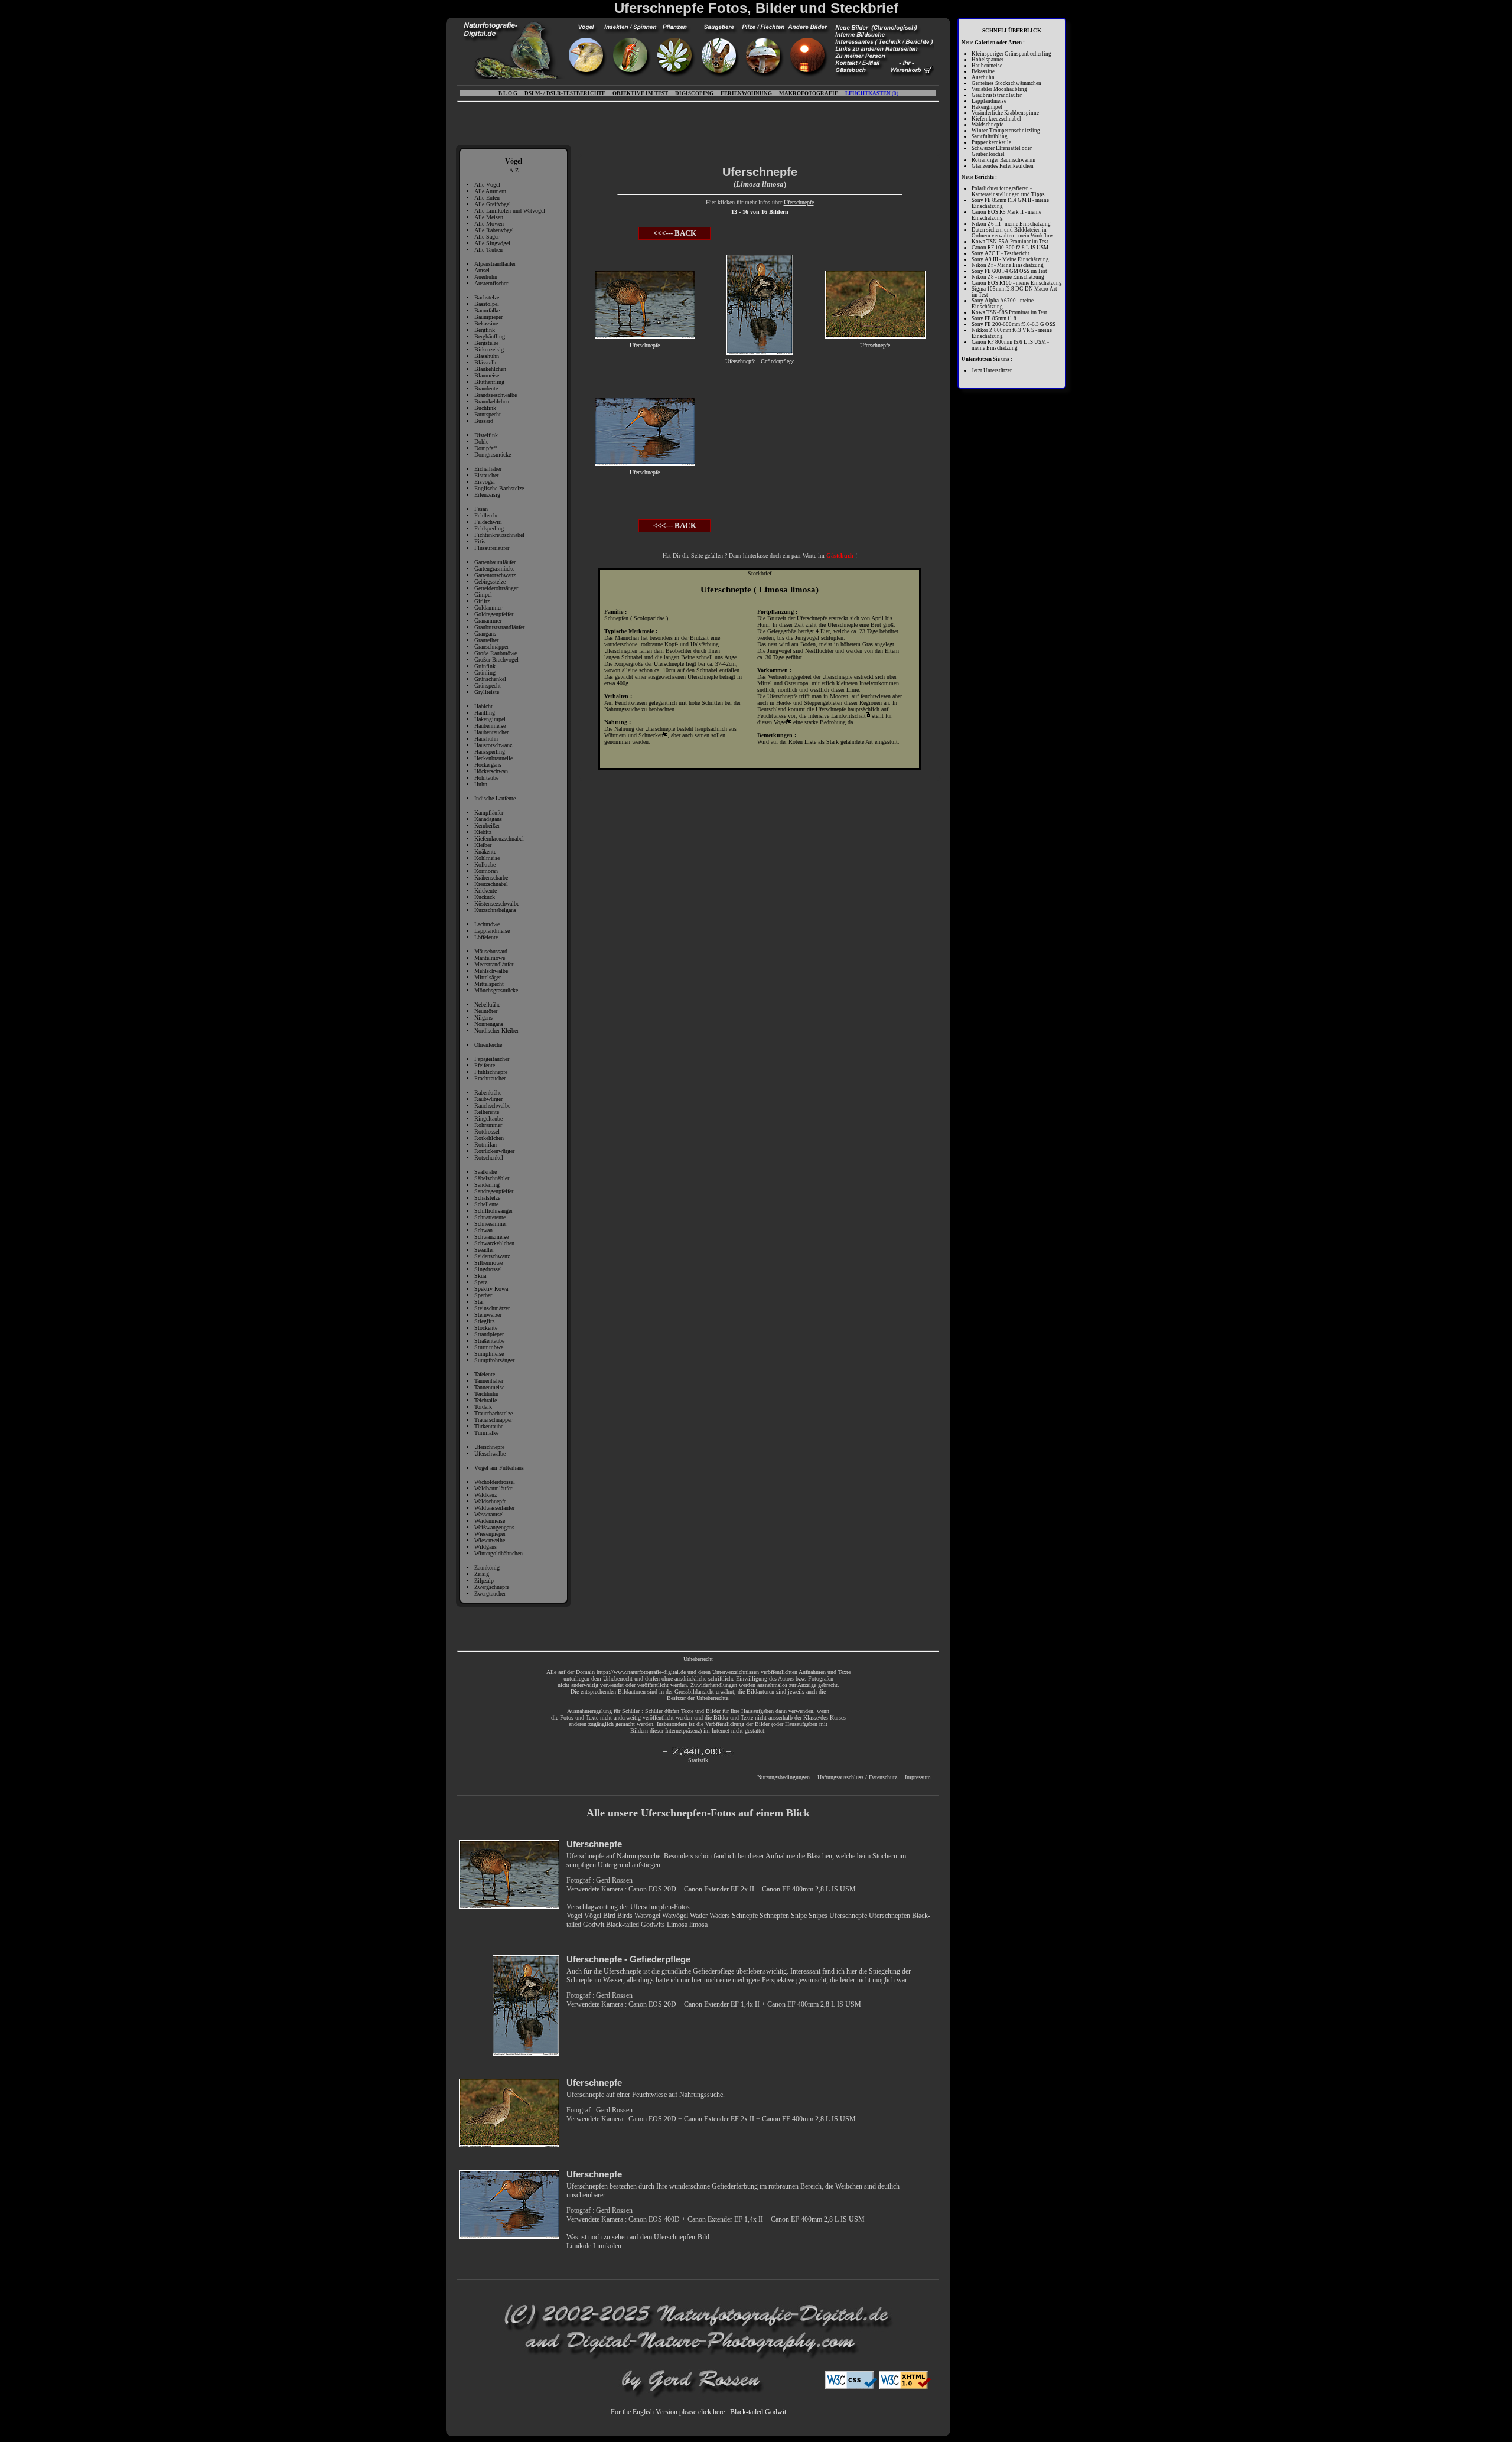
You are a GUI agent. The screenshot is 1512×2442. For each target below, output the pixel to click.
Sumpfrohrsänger (494, 1360)
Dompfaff (485, 448)
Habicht (483, 706)
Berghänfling (490, 336)
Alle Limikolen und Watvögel (510, 211)
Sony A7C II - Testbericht (1001, 253)
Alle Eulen (487, 198)
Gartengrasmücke (494, 569)
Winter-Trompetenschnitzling (1006, 131)
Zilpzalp (484, 1580)
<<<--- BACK (675, 233)
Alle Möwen (489, 224)
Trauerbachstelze (493, 1413)
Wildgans (485, 1547)
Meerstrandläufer (494, 964)
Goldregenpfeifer (494, 614)
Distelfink (486, 435)
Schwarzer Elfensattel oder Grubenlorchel (1002, 151)
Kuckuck (485, 897)
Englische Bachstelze (499, 488)
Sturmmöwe (489, 1347)
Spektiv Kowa (491, 1289)
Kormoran (486, 871)
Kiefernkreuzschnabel (499, 839)
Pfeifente (485, 1065)
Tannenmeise (489, 1387)
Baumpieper (488, 317)
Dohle (481, 442)
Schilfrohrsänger (493, 1211)
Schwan (483, 1230)
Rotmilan (485, 1145)
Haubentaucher (491, 732)
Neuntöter (486, 1011)
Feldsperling (489, 528)
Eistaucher (486, 475)
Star (479, 1302)
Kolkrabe (485, 865)
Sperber (483, 1295)
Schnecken (651, 735)
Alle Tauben (488, 250)
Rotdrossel (487, 1132)
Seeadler (484, 1250)
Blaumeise (487, 375)
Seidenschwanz (492, 1256)
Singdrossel (488, 1269)
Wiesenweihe (490, 1540)
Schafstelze (487, 1198)
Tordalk (483, 1407)
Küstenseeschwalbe (497, 903)
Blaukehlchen (490, 369)
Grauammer (488, 621)
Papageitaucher (492, 1059)
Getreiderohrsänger (496, 588)
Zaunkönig (487, 1567)
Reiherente (487, 1112)
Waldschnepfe (490, 1501)
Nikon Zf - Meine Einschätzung (1008, 265)
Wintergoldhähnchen (498, 1553)
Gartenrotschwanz (495, 575)
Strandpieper (489, 1334)
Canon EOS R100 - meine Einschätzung (1017, 283)
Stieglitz (484, 1321)
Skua (480, 1276)
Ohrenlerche (488, 1045)
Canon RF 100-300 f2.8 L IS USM (1010, 248)
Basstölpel (487, 304)
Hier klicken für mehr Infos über (745, 202)
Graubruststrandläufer (499, 627)
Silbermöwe (488, 1263)
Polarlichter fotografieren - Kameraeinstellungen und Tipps (1008, 191)
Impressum (918, 1777)
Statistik (698, 1760)
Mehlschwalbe (491, 971)
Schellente (486, 1204)
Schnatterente (490, 1217)
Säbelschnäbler (492, 1178)
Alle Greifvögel (493, 204)
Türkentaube (489, 1426)
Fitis (480, 541)
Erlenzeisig (487, 495)
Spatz (481, 1282)
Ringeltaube (488, 1119)
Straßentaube (489, 1341)
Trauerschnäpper (493, 1420)
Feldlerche (486, 515)
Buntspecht (488, 414)
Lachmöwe (487, 924)
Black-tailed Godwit (758, 2412)
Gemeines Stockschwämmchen (1006, 83)
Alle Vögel (487, 185)
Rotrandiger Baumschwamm (1003, 160)
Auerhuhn (486, 277)
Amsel (482, 270)
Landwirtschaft (848, 716)
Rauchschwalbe (492, 1106)
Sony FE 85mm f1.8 (994, 318)
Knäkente (485, 852)
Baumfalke (487, 310)
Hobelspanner (988, 60)
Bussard (484, 421)
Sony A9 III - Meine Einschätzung (1010, 259)
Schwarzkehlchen (494, 1243)
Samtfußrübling (990, 136)
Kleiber (483, 845)
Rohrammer (488, 1125)
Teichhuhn (486, 1394)
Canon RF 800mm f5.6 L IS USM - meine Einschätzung (1010, 345)
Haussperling (490, 752)
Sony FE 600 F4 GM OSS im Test (1009, 271)
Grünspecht (488, 686)
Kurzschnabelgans (495, 910)
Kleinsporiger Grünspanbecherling (1011, 54)
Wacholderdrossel (495, 1482)
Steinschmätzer (492, 1308)
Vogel (781, 722)
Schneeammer (491, 1224)
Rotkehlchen (489, 1138)
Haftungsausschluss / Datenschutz (857, 1777)
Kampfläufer (489, 813)
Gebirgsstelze (490, 582)
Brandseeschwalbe (496, 395)
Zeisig (482, 1574)
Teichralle (485, 1400)
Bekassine (486, 323)
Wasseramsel (489, 1514)
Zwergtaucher (490, 1593)
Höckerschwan (491, 771)
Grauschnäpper (491, 647)
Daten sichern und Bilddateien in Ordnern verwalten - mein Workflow (1013, 233)
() (872, 93)
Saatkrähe (485, 1172)
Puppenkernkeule (991, 142)
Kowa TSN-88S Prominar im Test (1009, 312)
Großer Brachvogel (496, 660)
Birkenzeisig (489, 349)
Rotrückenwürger (494, 1151)
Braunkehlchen (492, 401)
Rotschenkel (489, 1157)
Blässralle (486, 362)
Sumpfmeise (489, 1354)
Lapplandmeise (492, 931)
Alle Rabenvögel (494, 230)
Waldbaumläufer (493, 1488)
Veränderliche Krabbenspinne (1005, 113)
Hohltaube (486, 778)
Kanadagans (488, 819)
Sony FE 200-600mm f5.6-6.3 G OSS (1014, 324)
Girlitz (482, 601)
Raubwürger (488, 1099)
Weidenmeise (490, 1521)
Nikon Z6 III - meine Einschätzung (1011, 224)
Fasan (481, 509)
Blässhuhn (487, 356)
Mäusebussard (491, 951)
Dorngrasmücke (493, 455)
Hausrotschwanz (493, 745)
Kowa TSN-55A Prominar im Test (1010, 242)
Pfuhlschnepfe (491, 1072)
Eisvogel (485, 482)
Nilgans (483, 1017)
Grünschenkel (490, 679)
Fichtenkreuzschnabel (499, 535)
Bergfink (485, 330)
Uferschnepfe (489, 1447)
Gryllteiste (487, 692)
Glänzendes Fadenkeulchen (1003, 166)
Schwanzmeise (491, 1237)
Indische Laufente (495, 798)
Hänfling (485, 713)
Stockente (486, 1328)
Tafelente (485, 1374)
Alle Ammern (490, 191)
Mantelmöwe (490, 958)
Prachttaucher (490, 1078)
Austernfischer (491, 283)
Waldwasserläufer (494, 1508)
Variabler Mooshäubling (999, 89)
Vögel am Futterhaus (499, 1468)
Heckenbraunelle (493, 758)
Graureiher (486, 640)
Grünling (485, 673)
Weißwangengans (494, 1527)
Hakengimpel (490, 719)
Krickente (485, 890)
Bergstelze (486, 343)
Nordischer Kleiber (496, 1030)
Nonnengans (489, 1024)
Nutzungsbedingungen (783, 1777)
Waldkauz (485, 1495)
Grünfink (485, 666)
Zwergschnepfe (492, 1587)
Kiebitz (483, 832)
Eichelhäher (488, 469)
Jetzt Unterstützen (992, 370)
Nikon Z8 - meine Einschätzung (1008, 277)
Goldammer (488, 608)
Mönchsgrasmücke (496, 990)
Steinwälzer (488, 1315)
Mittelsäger (488, 977)
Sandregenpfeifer (494, 1191)
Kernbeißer (487, 826)
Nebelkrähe (487, 1005)
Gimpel (483, 595)
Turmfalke (486, 1433)
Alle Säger (487, 237)
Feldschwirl (488, 522)
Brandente (486, 388)
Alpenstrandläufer (495, 264)
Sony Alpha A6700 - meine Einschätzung (1003, 304)
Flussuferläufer (492, 548)
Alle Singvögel (492, 243)
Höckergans (488, 765)
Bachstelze (487, 297)
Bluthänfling (489, 382)
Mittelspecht (489, 984)
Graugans (485, 634)
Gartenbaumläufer (495, 562)
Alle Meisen (489, 217)
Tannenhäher (489, 1381)
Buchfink (485, 408)
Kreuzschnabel (491, 884)
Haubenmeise (490, 726)
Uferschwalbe (490, 1453)
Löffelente (486, 937)
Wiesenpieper (490, 1534)
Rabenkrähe (488, 1093)
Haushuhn (486, 739)
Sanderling (487, 1185)
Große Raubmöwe (496, 653)
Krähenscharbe (491, 878)
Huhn (481, 784)
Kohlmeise (487, 858)
